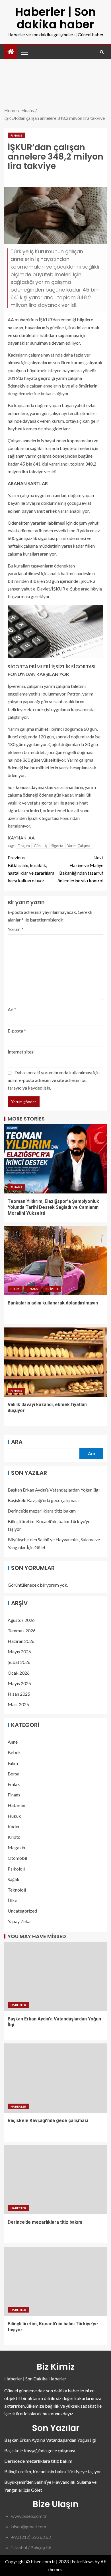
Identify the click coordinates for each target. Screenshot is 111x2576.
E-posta (17, 1031)
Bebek (14, 1752)
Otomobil (17, 1858)
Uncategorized (22, 1911)
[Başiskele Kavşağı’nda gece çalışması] (55, 2078)
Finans (16, 135)
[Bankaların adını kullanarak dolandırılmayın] (55, 1260)
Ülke (12, 1900)
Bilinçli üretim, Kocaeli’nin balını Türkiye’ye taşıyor (53, 2471)
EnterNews (83, 2561)
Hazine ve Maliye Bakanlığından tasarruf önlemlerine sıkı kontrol (80, 869)
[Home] (11, 52)
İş (46, 846)
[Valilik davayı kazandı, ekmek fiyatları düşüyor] (55, 1362)
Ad (12, 1009)
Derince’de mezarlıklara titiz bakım (42, 1511)
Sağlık (14, 1879)
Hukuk (14, 1816)
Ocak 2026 (19, 1673)
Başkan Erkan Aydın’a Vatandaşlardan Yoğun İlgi (54, 1490)
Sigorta (57, 846)
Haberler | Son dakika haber (55, 18)
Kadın (13, 1826)
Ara (17, 1442)
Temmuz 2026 (22, 1631)
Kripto (52, 1289)
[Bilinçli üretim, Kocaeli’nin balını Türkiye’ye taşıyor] (55, 2281)
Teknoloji (17, 1890)
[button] (24, 52)
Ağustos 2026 (21, 1620)
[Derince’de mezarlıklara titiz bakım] (55, 2180)
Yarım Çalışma (79, 846)
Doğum (24, 846)
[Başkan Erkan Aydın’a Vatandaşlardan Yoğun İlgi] (55, 1976)
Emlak (14, 1784)
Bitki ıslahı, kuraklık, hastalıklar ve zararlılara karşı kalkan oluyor (31, 869)
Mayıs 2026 (19, 1652)
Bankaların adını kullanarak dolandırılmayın (53, 1303)
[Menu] (24, 52)
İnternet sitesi (21, 1052)
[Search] (102, 52)
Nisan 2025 (19, 1694)
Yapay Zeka (19, 1921)
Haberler (17, 1805)
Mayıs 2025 (19, 1683)
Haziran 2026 (21, 1641)
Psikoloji (16, 1869)
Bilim (15, 1289)
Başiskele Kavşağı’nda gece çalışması (43, 1500)
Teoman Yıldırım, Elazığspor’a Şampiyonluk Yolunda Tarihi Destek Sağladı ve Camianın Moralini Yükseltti (53, 1207)
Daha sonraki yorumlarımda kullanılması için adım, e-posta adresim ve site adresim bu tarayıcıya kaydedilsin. (54, 1080)
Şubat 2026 (19, 1662)
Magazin (16, 1847)
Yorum (16, 929)
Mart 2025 (18, 1704)
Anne (13, 1742)
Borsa (14, 1774)
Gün (37, 846)
